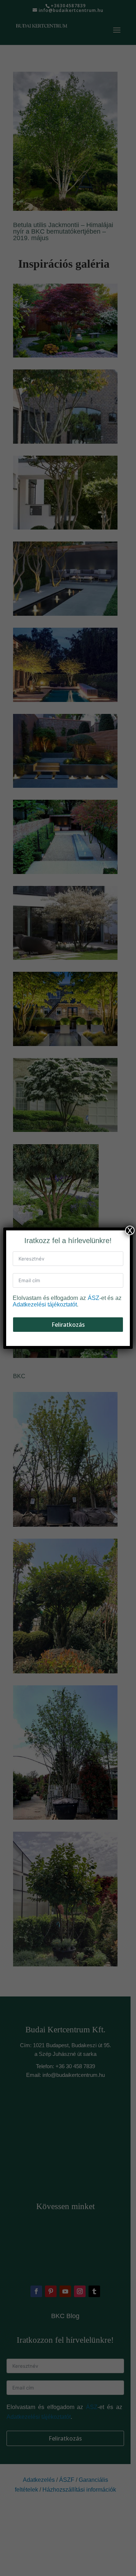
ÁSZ (94, 1298)
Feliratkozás (68, 1325)
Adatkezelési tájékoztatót (45, 1304)
